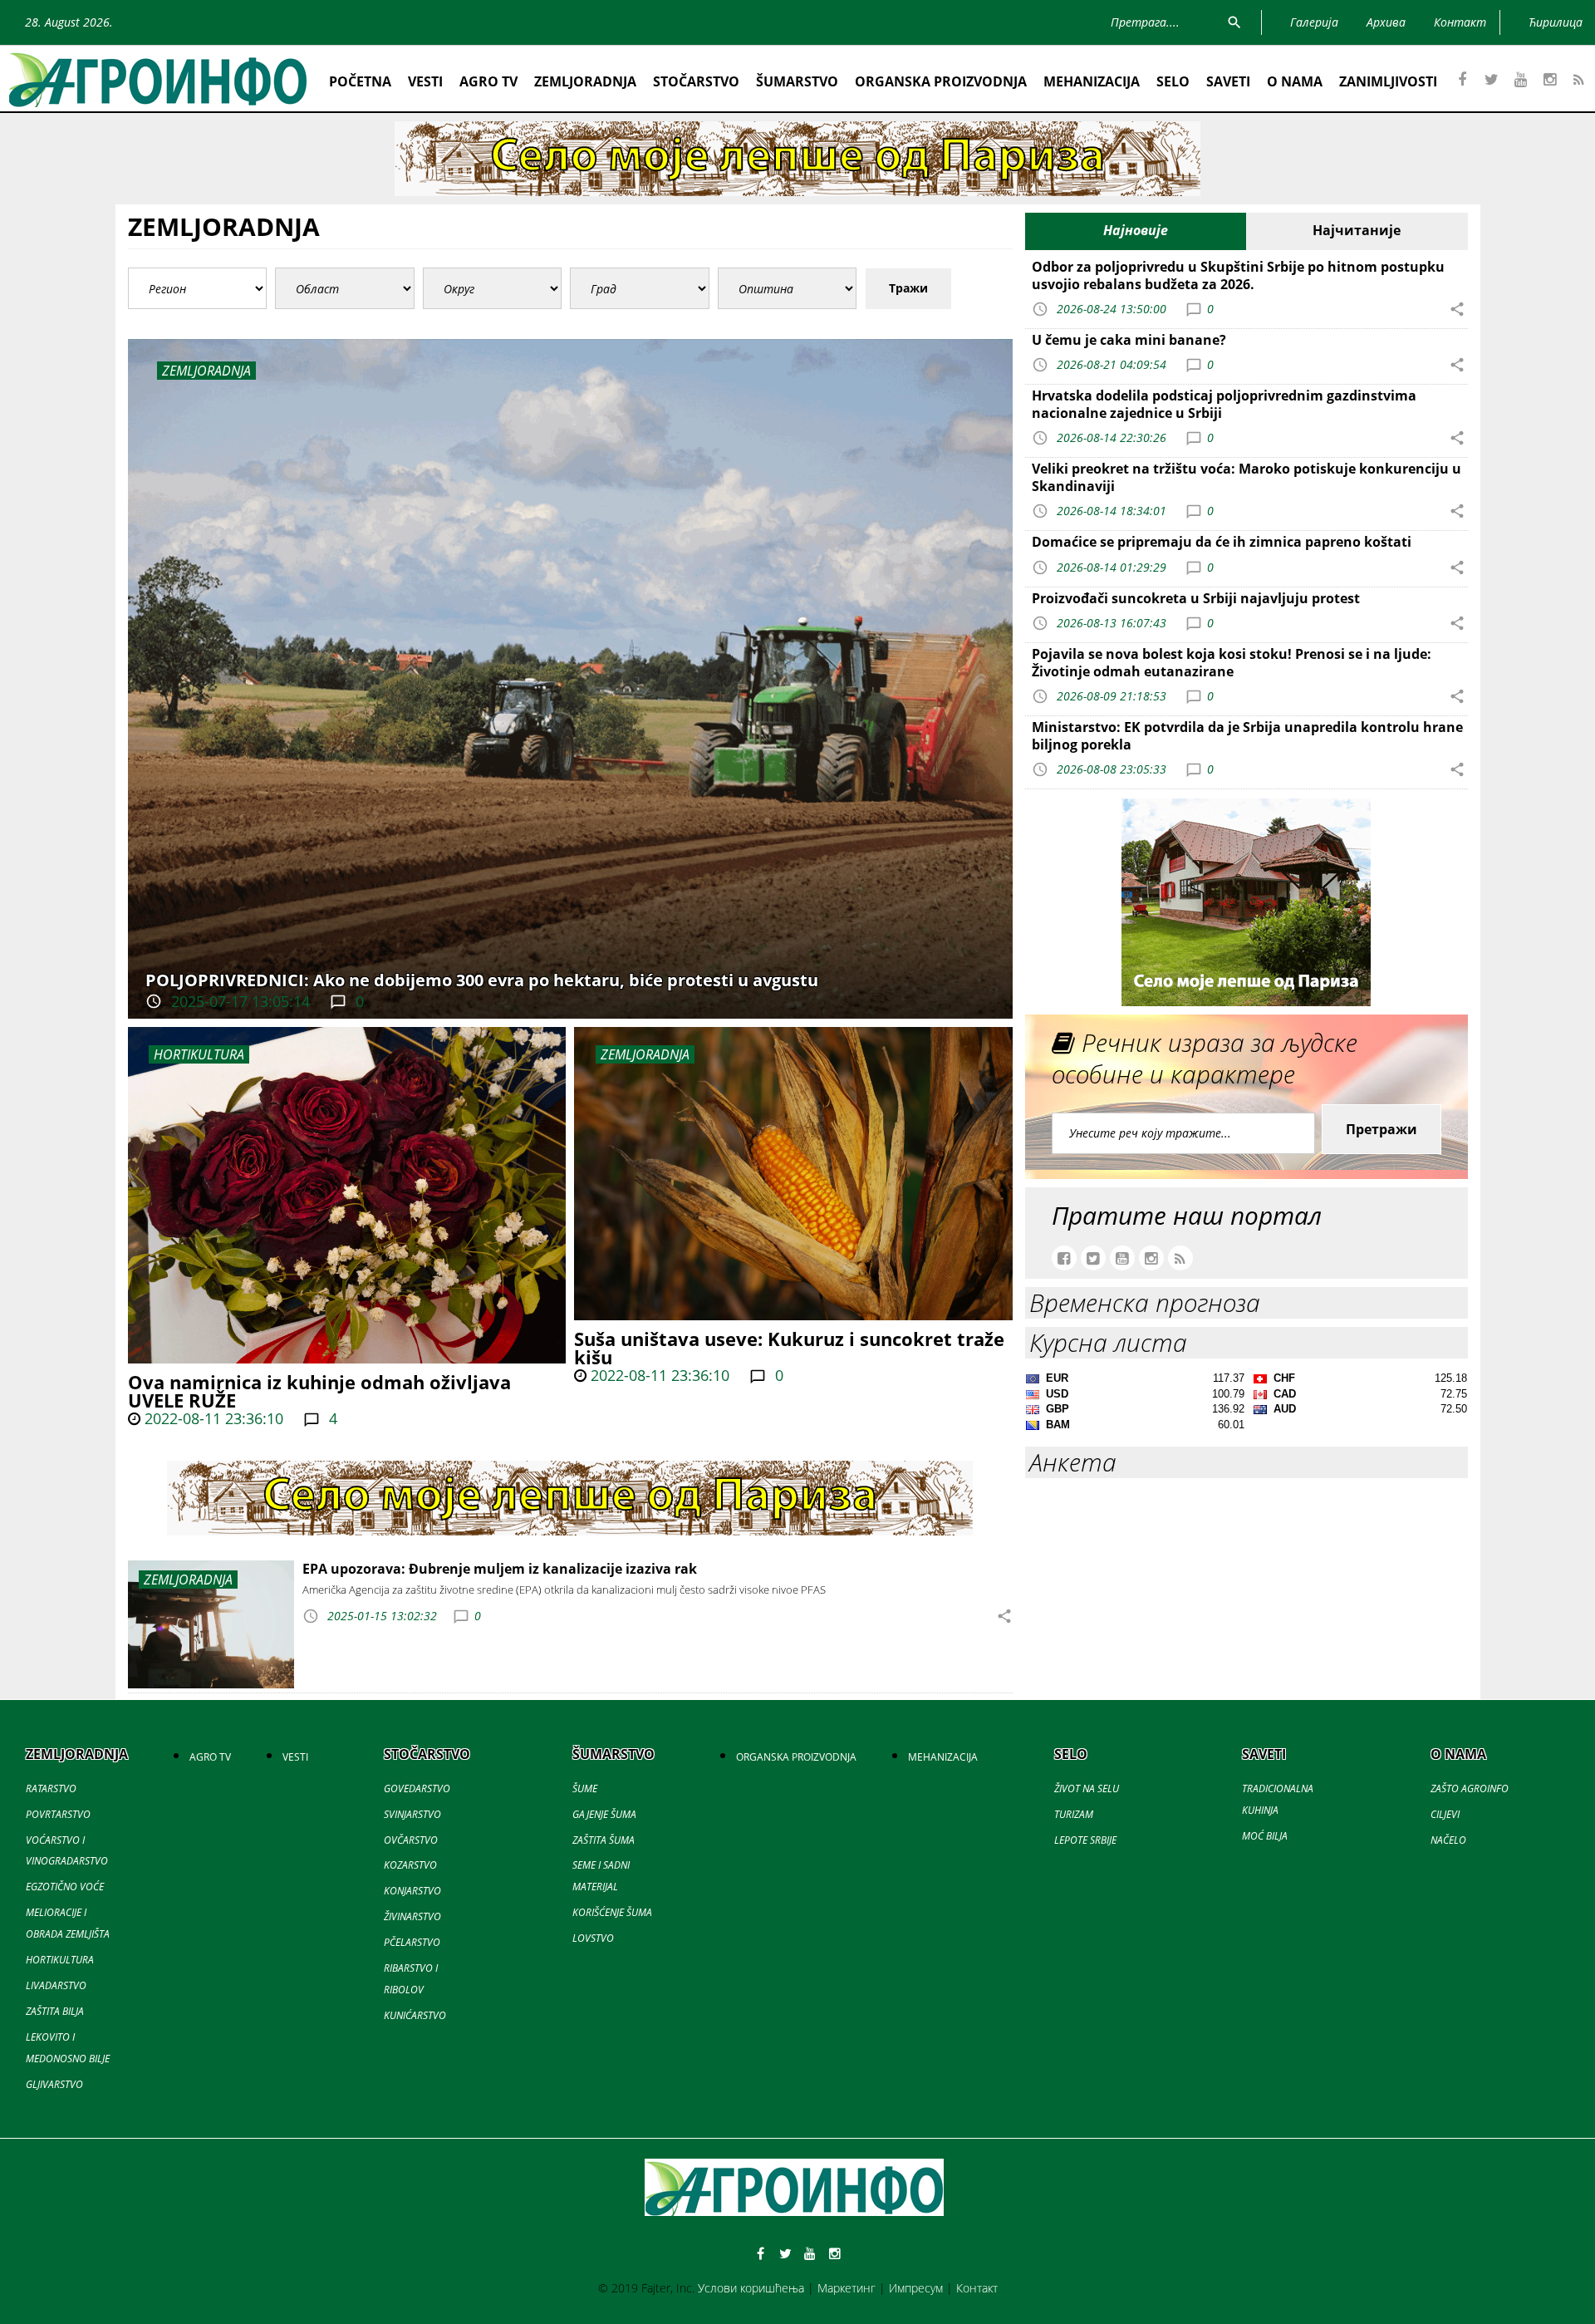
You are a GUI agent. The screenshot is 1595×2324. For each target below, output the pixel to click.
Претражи (1382, 1129)
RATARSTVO (51, 1788)
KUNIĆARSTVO (415, 2015)
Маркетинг (847, 2288)
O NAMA (1295, 81)
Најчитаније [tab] (1357, 230)
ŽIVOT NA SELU (1087, 1788)
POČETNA (360, 81)
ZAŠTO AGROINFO (1470, 1788)
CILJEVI (1445, 1814)
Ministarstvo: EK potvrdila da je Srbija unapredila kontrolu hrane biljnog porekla (1247, 736)
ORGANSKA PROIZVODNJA (941, 81)
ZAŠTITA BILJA (55, 2011)
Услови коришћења (751, 2288)
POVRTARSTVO (58, 1814)
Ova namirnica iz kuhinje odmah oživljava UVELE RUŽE (319, 1391)
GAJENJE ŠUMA (604, 1814)
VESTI (425, 81)
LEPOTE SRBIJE (1085, 1840)
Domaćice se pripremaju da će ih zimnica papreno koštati (1222, 542)
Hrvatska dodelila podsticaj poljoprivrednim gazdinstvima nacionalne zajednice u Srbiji (1224, 404)
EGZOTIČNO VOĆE (65, 1887)
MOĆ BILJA (1265, 1836)
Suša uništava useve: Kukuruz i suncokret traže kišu (789, 1348)
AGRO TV (488, 81)
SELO (1173, 81)
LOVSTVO (593, 1938)
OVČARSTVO (411, 1840)
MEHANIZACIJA (1092, 81)
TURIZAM (1074, 1814)
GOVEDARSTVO (417, 1788)
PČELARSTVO (412, 1942)
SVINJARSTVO (412, 1814)
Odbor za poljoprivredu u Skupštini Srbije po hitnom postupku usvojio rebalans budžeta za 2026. (1238, 275)
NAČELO (1448, 1840)
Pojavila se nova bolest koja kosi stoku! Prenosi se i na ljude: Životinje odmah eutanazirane (1232, 663)
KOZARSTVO (410, 1865)
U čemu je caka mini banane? (1129, 340)
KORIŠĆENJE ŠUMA (612, 1912)
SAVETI (1228, 81)
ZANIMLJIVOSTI (1388, 81)
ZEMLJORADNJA (585, 81)
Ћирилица (1556, 22)
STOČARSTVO (696, 81)
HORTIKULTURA (199, 1054)
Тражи (908, 288)
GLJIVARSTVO (54, 2084)
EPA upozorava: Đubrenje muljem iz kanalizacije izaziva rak (500, 1569)
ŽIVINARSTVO (412, 1916)
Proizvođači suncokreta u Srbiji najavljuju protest (1196, 598)
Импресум (916, 2288)
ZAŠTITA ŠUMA (604, 1840)
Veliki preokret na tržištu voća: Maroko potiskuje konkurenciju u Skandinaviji (1247, 477)
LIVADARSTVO (56, 1985)
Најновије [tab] (1136, 230)
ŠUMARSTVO (797, 81)
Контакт (977, 2288)
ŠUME (585, 1788)
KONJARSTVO (412, 1891)
